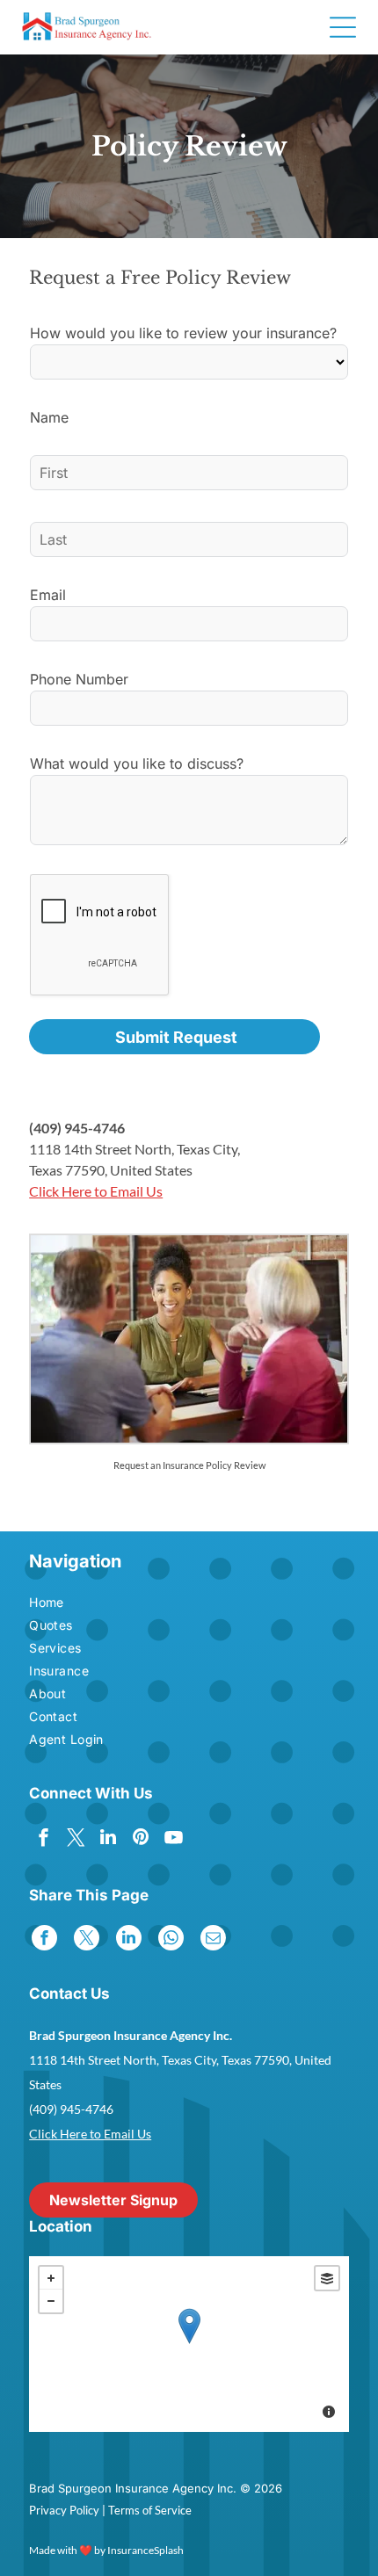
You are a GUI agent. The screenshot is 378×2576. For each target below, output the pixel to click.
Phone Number (79, 679)
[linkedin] (108, 1839)
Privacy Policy (64, 2510)
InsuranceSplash (145, 2550)
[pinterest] (141, 1839)
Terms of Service (150, 2510)
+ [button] (51, 2278)
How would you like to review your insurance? (183, 333)
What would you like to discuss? (137, 763)
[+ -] (189, 2344)
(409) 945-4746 (77, 1128)
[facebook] (43, 1839)
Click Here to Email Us (96, 1191)
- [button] (51, 2301)
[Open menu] (343, 27)
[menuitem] (86, 1604)
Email (48, 595)
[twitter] (76, 1839)
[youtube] (173, 1839)
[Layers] (327, 2278)
